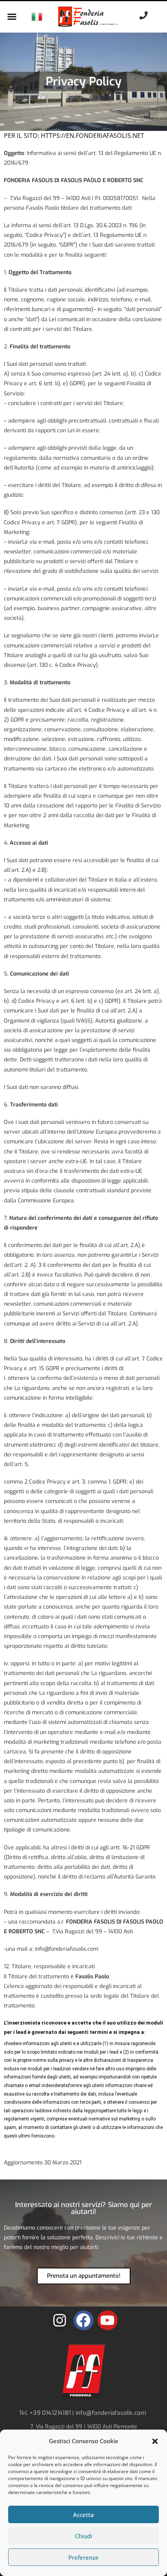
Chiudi (83, 2536)
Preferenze (83, 2557)
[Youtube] (108, 2320)
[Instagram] (59, 2320)
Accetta (83, 2515)
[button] (155, 2441)
